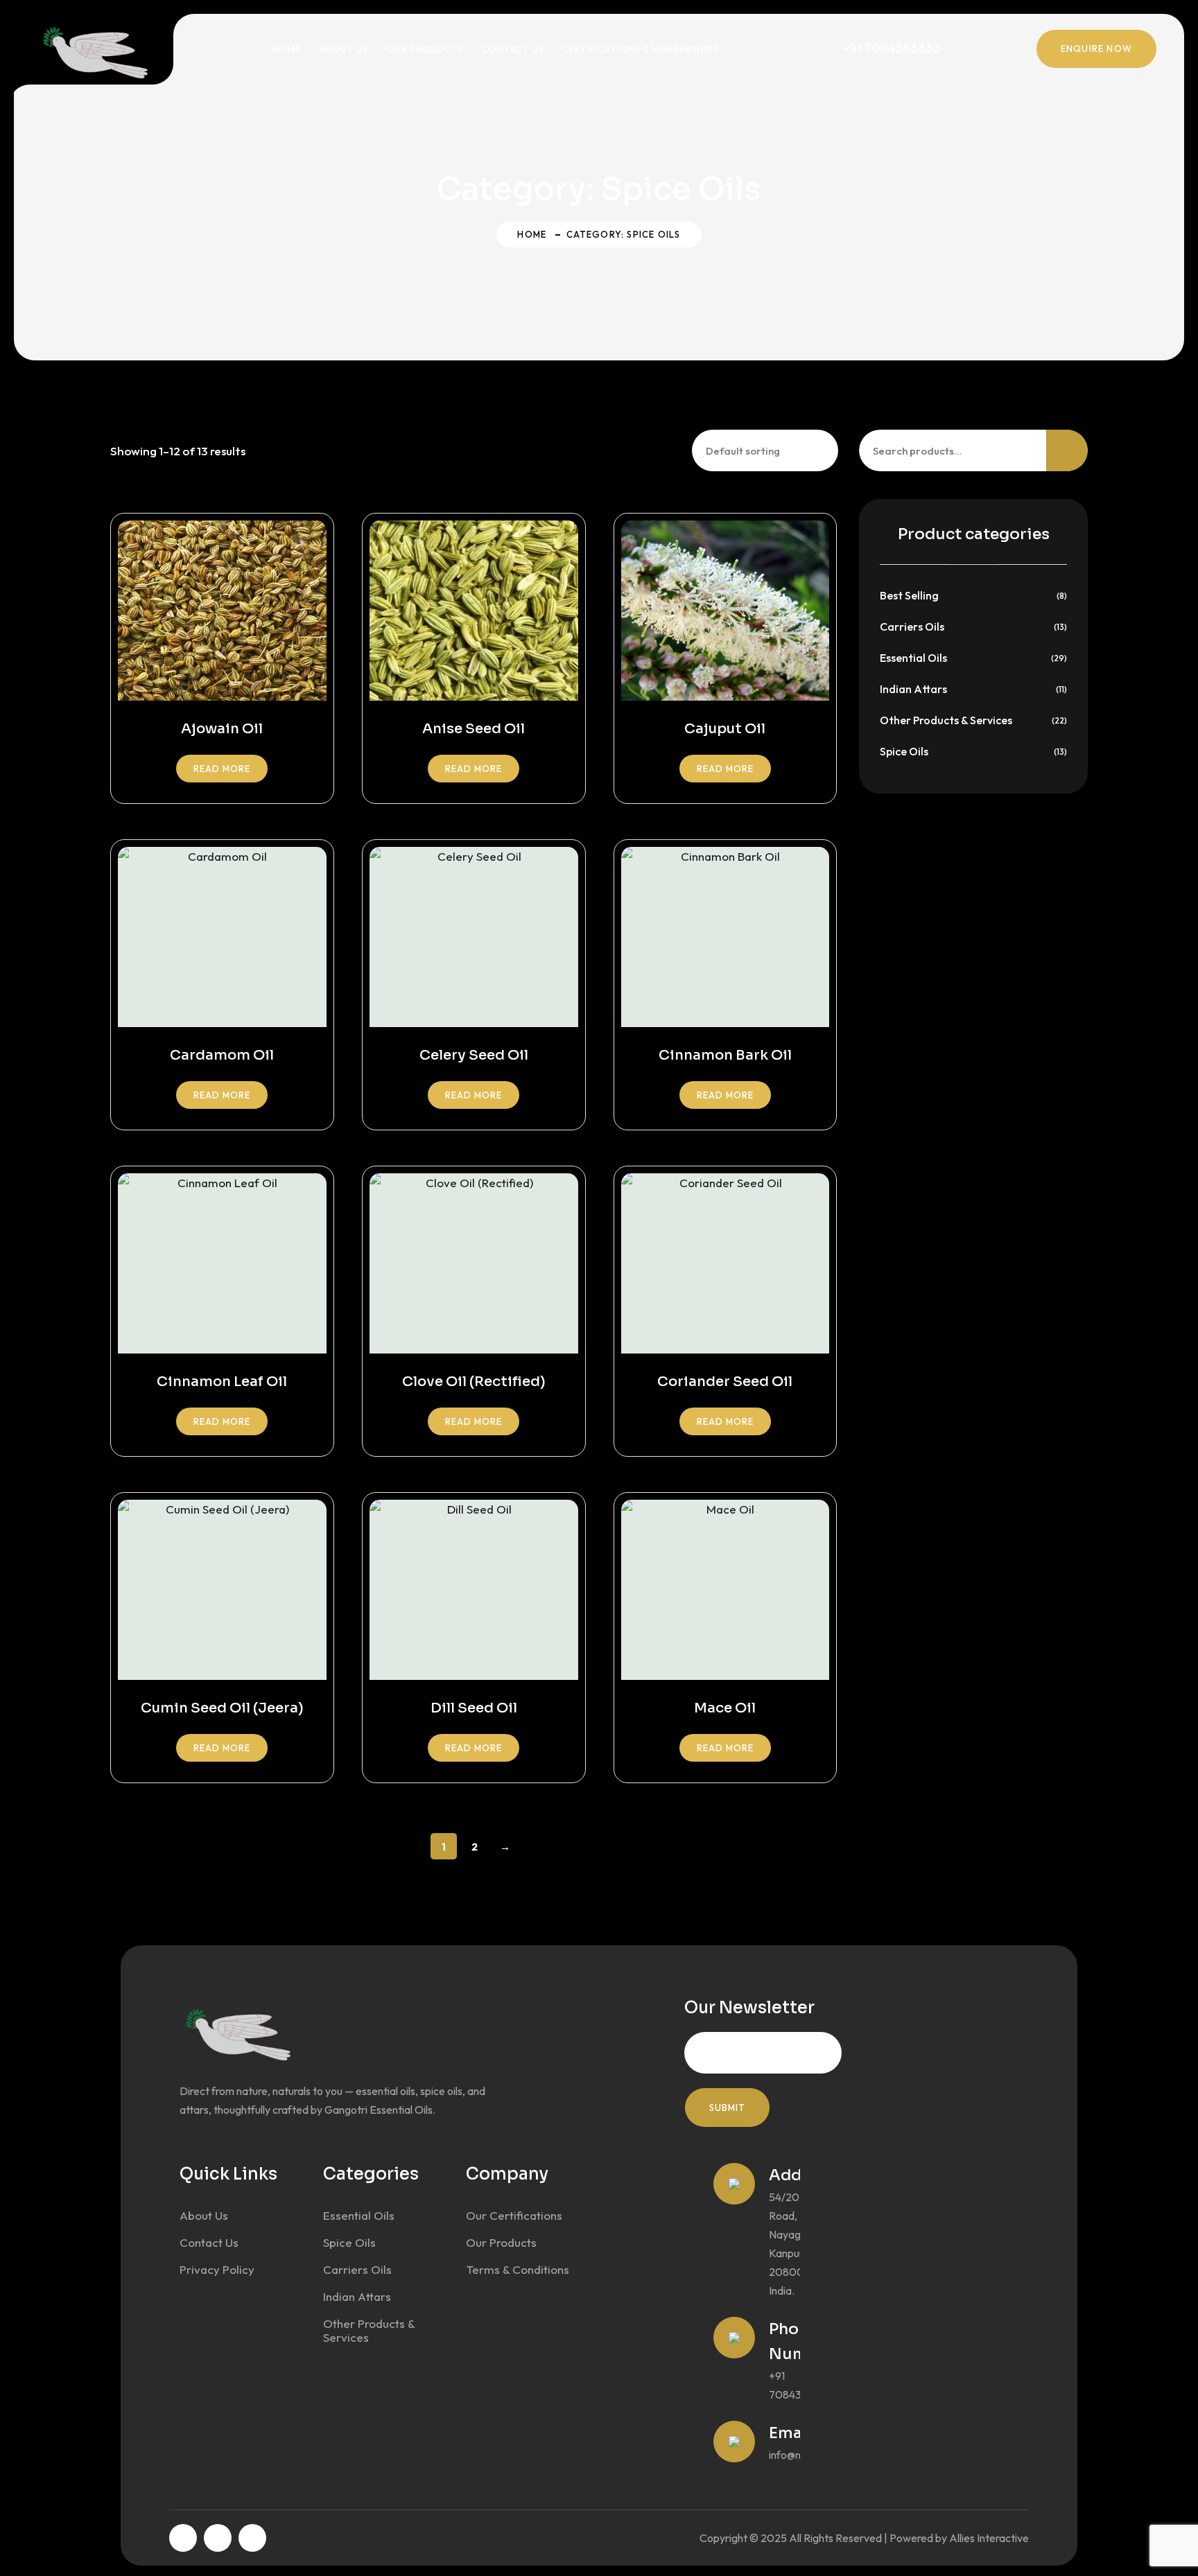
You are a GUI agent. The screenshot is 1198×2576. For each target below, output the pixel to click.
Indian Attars (913, 689)
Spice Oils (904, 751)
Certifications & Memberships (640, 49)
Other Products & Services (946, 720)
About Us (344, 49)
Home (286, 49)
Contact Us (512, 49)
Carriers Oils (912, 627)
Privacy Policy (217, 2269)
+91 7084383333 (891, 49)
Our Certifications (514, 2215)
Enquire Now (1096, 49)
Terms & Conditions (518, 2269)
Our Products (425, 49)
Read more (222, 769)
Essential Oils (913, 658)
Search (1067, 450)
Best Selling (909, 595)
